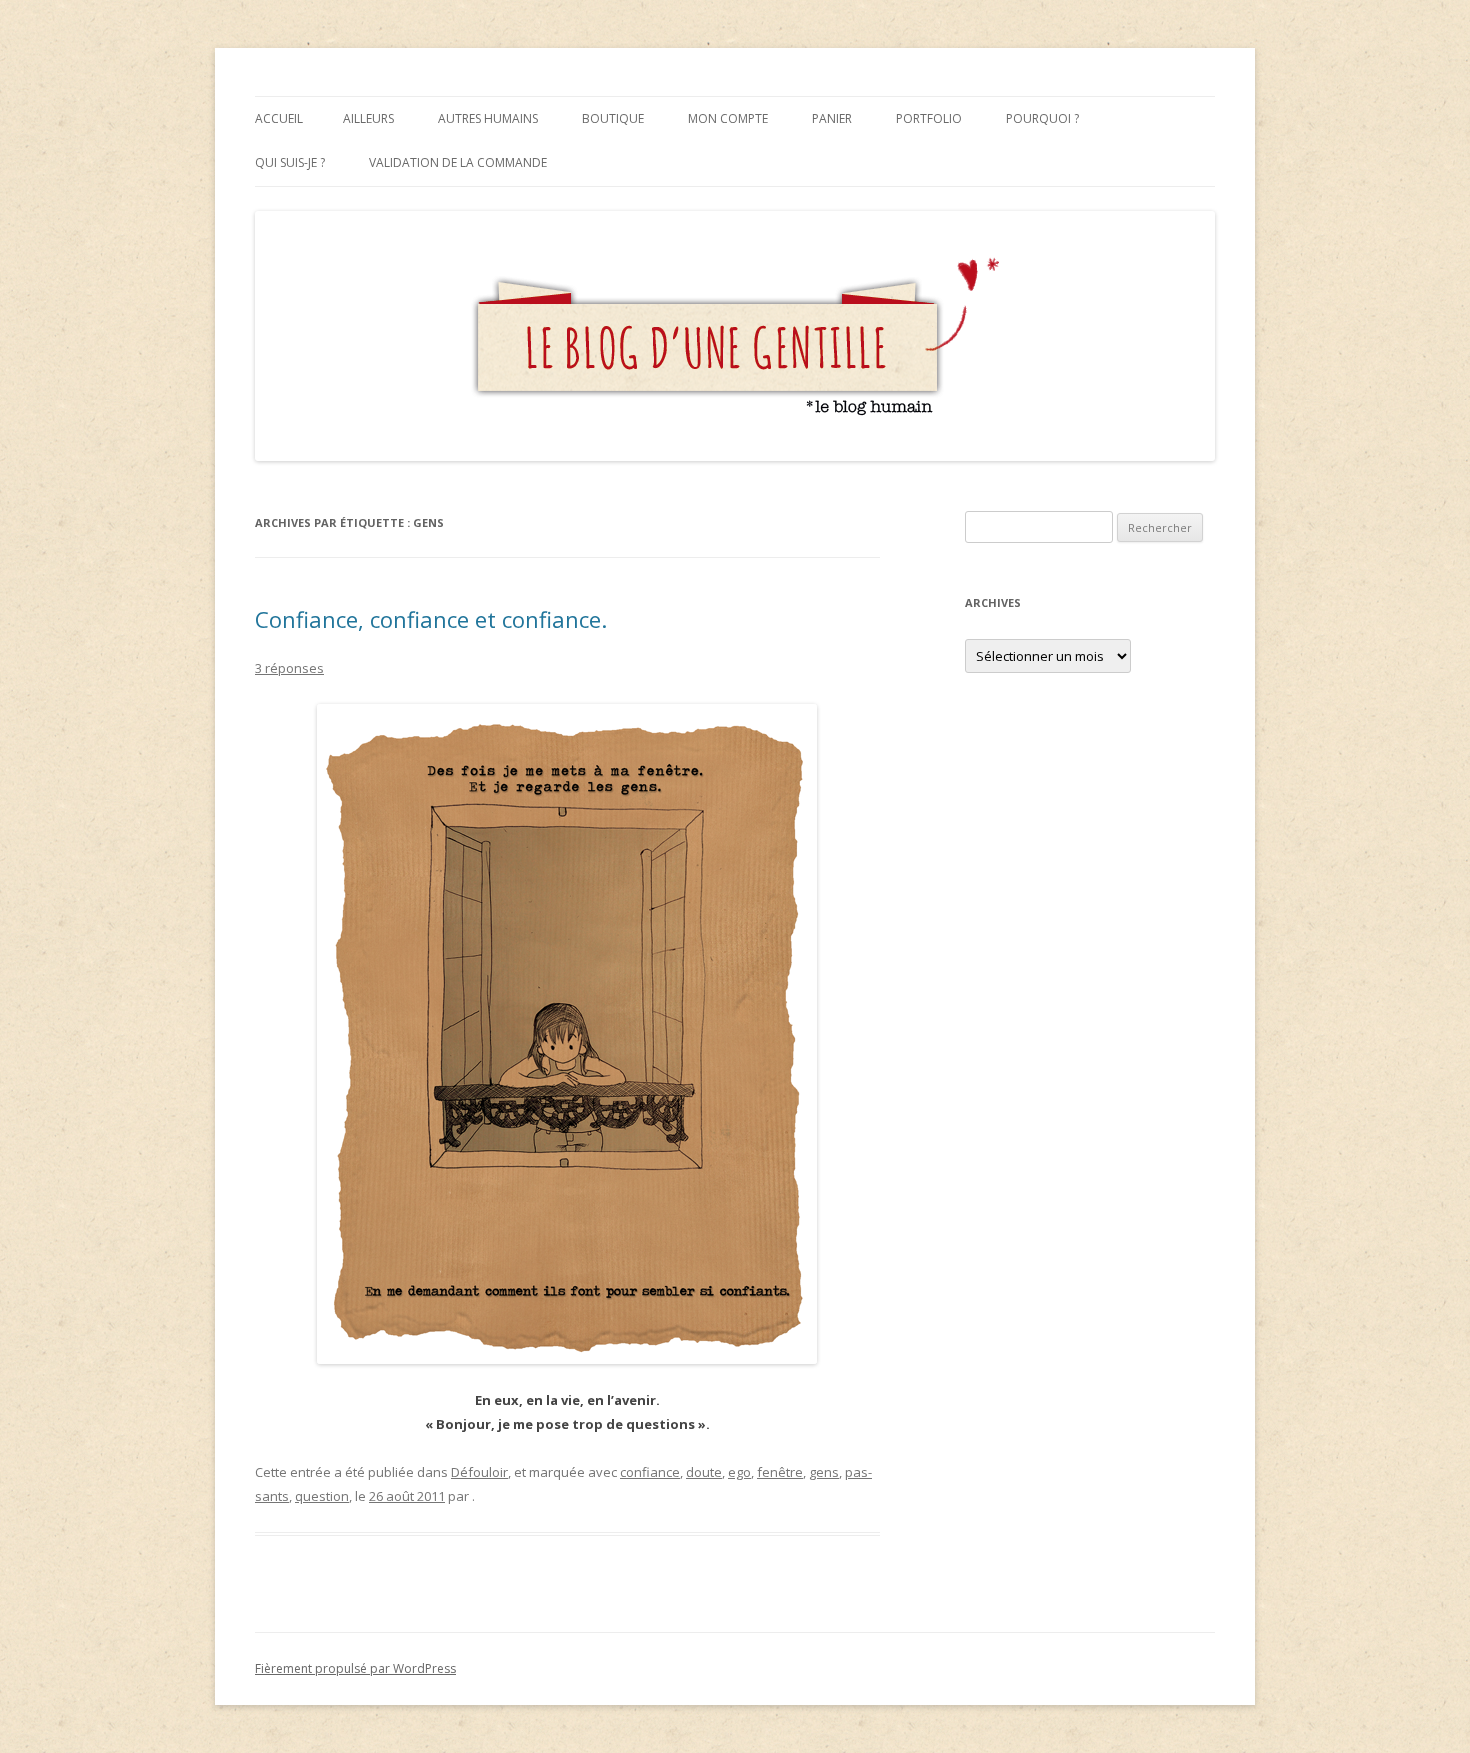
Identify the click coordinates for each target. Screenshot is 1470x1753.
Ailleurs (368, 118)
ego (739, 1472)
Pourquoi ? (1042, 118)
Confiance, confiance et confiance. (431, 619)
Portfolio (929, 118)
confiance (650, 1472)
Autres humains (488, 118)
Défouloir (479, 1472)
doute (704, 1472)
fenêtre (780, 1472)
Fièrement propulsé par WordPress (355, 1668)
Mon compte (728, 118)
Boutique (613, 118)
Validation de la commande (458, 162)
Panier (832, 118)
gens (824, 1472)
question (322, 1496)
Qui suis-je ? (290, 162)
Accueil (279, 118)
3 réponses (289, 668)
